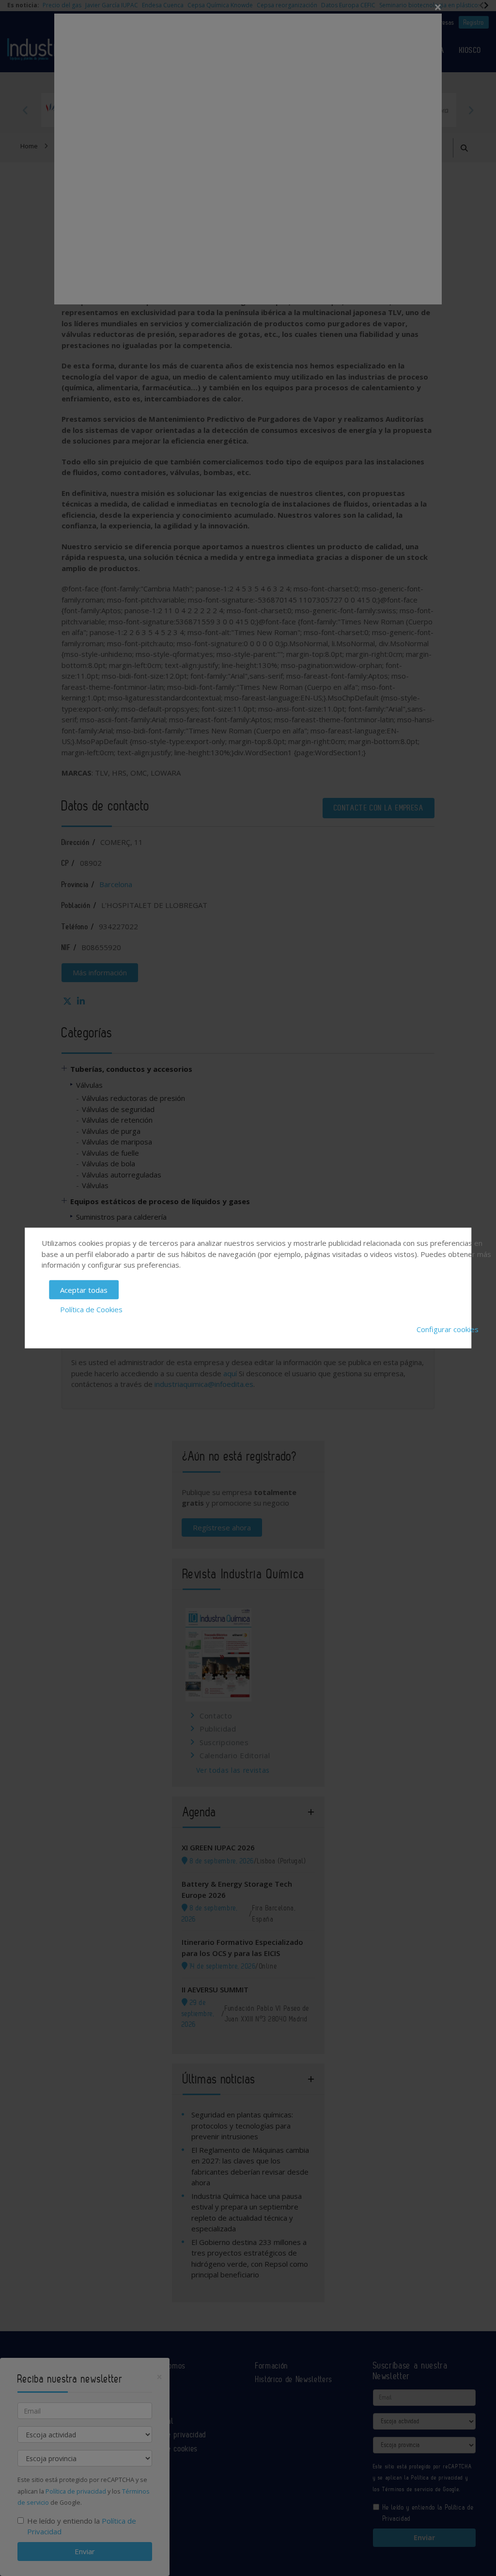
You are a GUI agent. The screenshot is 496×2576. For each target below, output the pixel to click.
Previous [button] (25, 110)
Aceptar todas (84, 1289)
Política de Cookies (91, 1309)
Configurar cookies (448, 1329)
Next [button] (471, 110)
